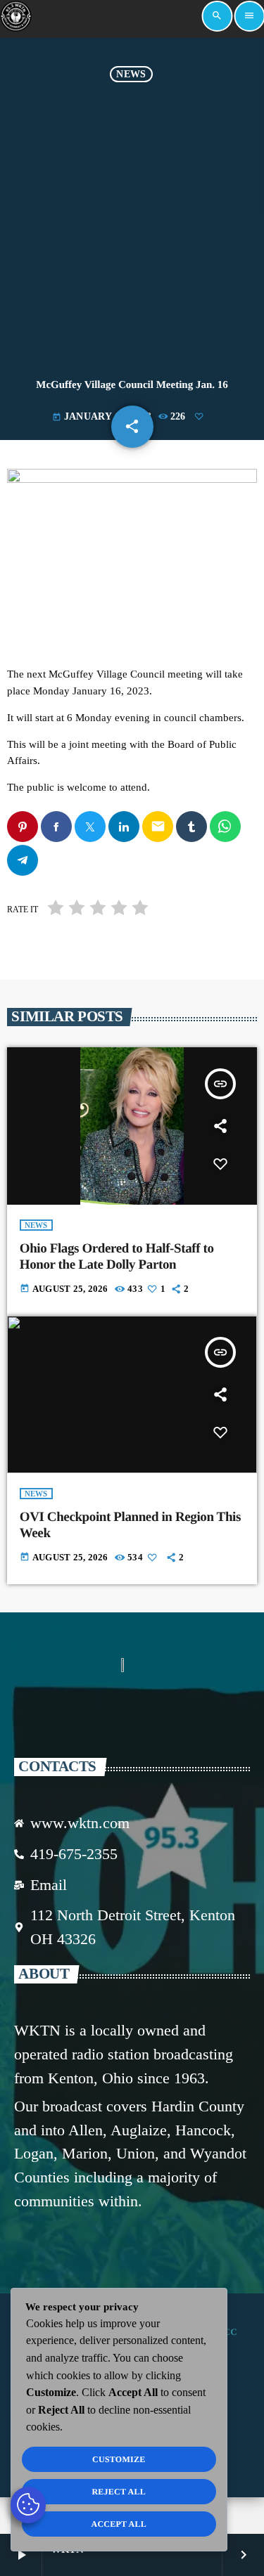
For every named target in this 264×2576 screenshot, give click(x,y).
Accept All (119, 2524)
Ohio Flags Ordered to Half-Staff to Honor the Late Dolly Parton (117, 1257)
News (131, 74)
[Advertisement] (132, 221)
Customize (119, 2459)
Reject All (119, 2492)
